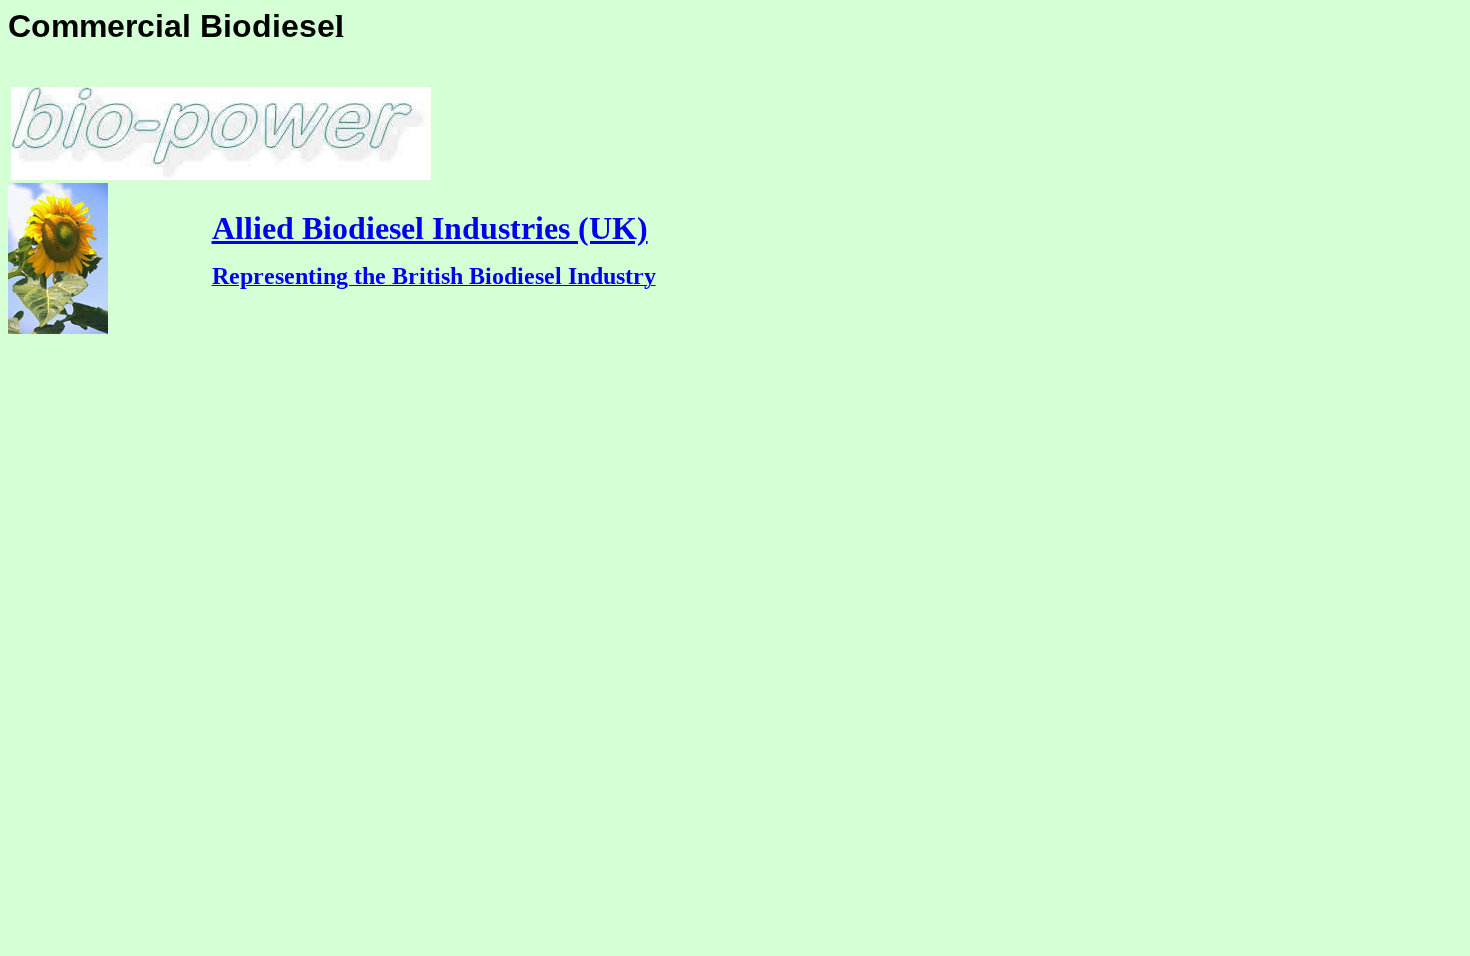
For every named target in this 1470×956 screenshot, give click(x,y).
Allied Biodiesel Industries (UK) (430, 228)
